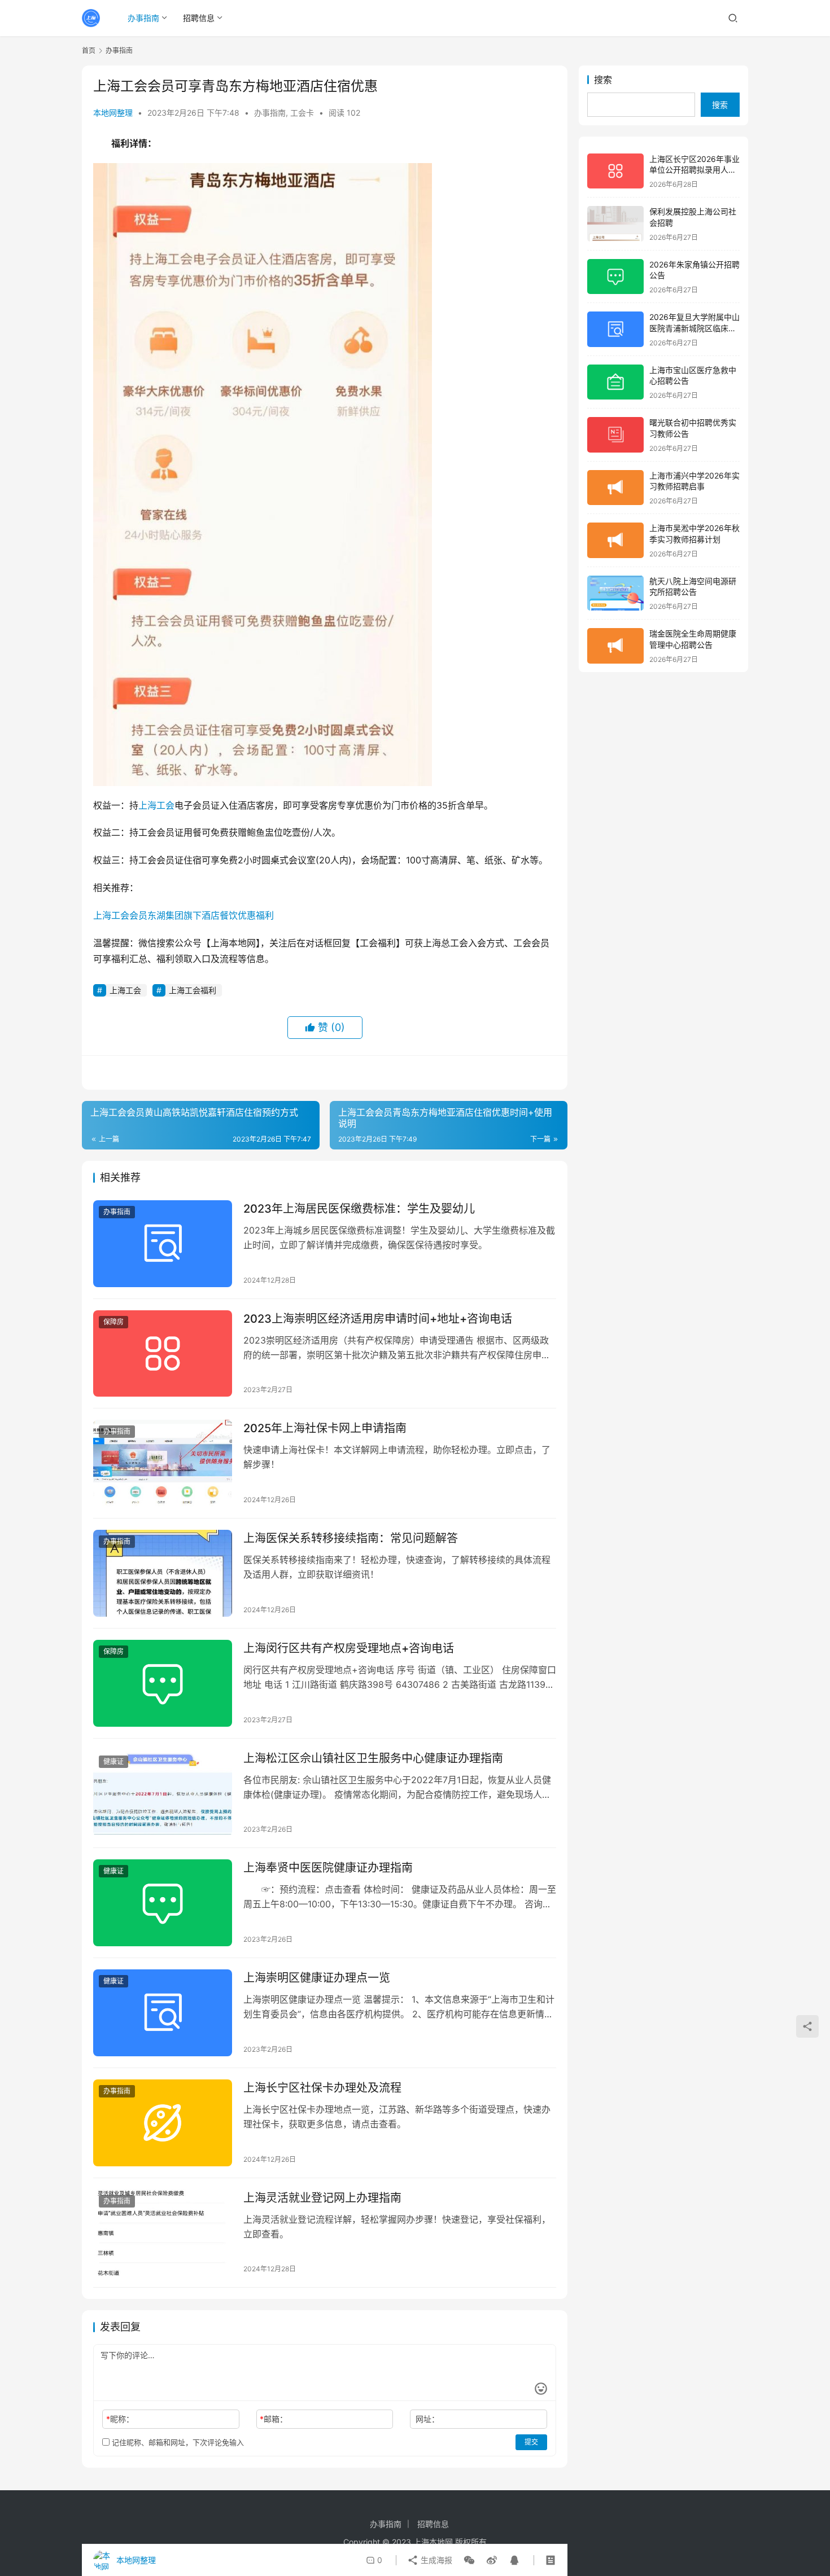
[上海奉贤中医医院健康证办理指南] (163, 1903)
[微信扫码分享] (469, 2560)
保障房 (113, 1322)
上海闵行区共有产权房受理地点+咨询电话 (349, 1648)
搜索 (603, 80)
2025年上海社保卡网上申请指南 (325, 1428)
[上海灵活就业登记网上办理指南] (163, 2233)
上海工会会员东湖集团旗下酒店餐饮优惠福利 (184, 915)
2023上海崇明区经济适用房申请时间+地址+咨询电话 (378, 1319)
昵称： (120, 2419)
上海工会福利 (193, 990)
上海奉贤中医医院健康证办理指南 (328, 1868)
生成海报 (435, 2560)
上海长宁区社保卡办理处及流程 (322, 2088)
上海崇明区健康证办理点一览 (317, 1978)
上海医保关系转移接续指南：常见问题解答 (351, 1538)
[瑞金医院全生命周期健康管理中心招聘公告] (615, 646)
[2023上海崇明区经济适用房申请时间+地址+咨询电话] (163, 1354)
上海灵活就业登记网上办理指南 (322, 2198)
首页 (89, 51)
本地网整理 (113, 113)
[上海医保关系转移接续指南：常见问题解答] (163, 1573)
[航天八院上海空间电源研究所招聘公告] (615, 593)
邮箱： (274, 2419)
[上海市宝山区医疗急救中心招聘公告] (615, 382)
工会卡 (302, 113)
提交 (531, 2442)
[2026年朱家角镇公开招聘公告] (615, 277)
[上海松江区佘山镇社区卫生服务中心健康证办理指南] (163, 1793)
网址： (427, 2419)
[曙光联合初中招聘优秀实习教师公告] (615, 435)
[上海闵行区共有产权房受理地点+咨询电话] (163, 1683)
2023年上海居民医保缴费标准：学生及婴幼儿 (359, 1209)
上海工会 (156, 805)
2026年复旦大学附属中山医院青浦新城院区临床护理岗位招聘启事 (694, 328)
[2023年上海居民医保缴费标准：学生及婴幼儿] (163, 1244)
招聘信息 (199, 18)
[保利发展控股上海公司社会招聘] (615, 224)
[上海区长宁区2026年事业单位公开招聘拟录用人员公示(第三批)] (615, 171)
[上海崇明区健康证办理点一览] (163, 2013)
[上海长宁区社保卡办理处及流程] (163, 2123)
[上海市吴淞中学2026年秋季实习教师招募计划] (615, 540)
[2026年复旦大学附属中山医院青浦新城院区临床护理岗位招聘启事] (615, 329)
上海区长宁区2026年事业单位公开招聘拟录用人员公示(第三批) (694, 170)
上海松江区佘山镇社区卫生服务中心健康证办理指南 (373, 1758)
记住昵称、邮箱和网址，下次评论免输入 (177, 2442)
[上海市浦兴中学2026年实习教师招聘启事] (615, 488)
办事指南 (143, 18)
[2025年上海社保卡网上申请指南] (163, 1463)
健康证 (113, 1761)
